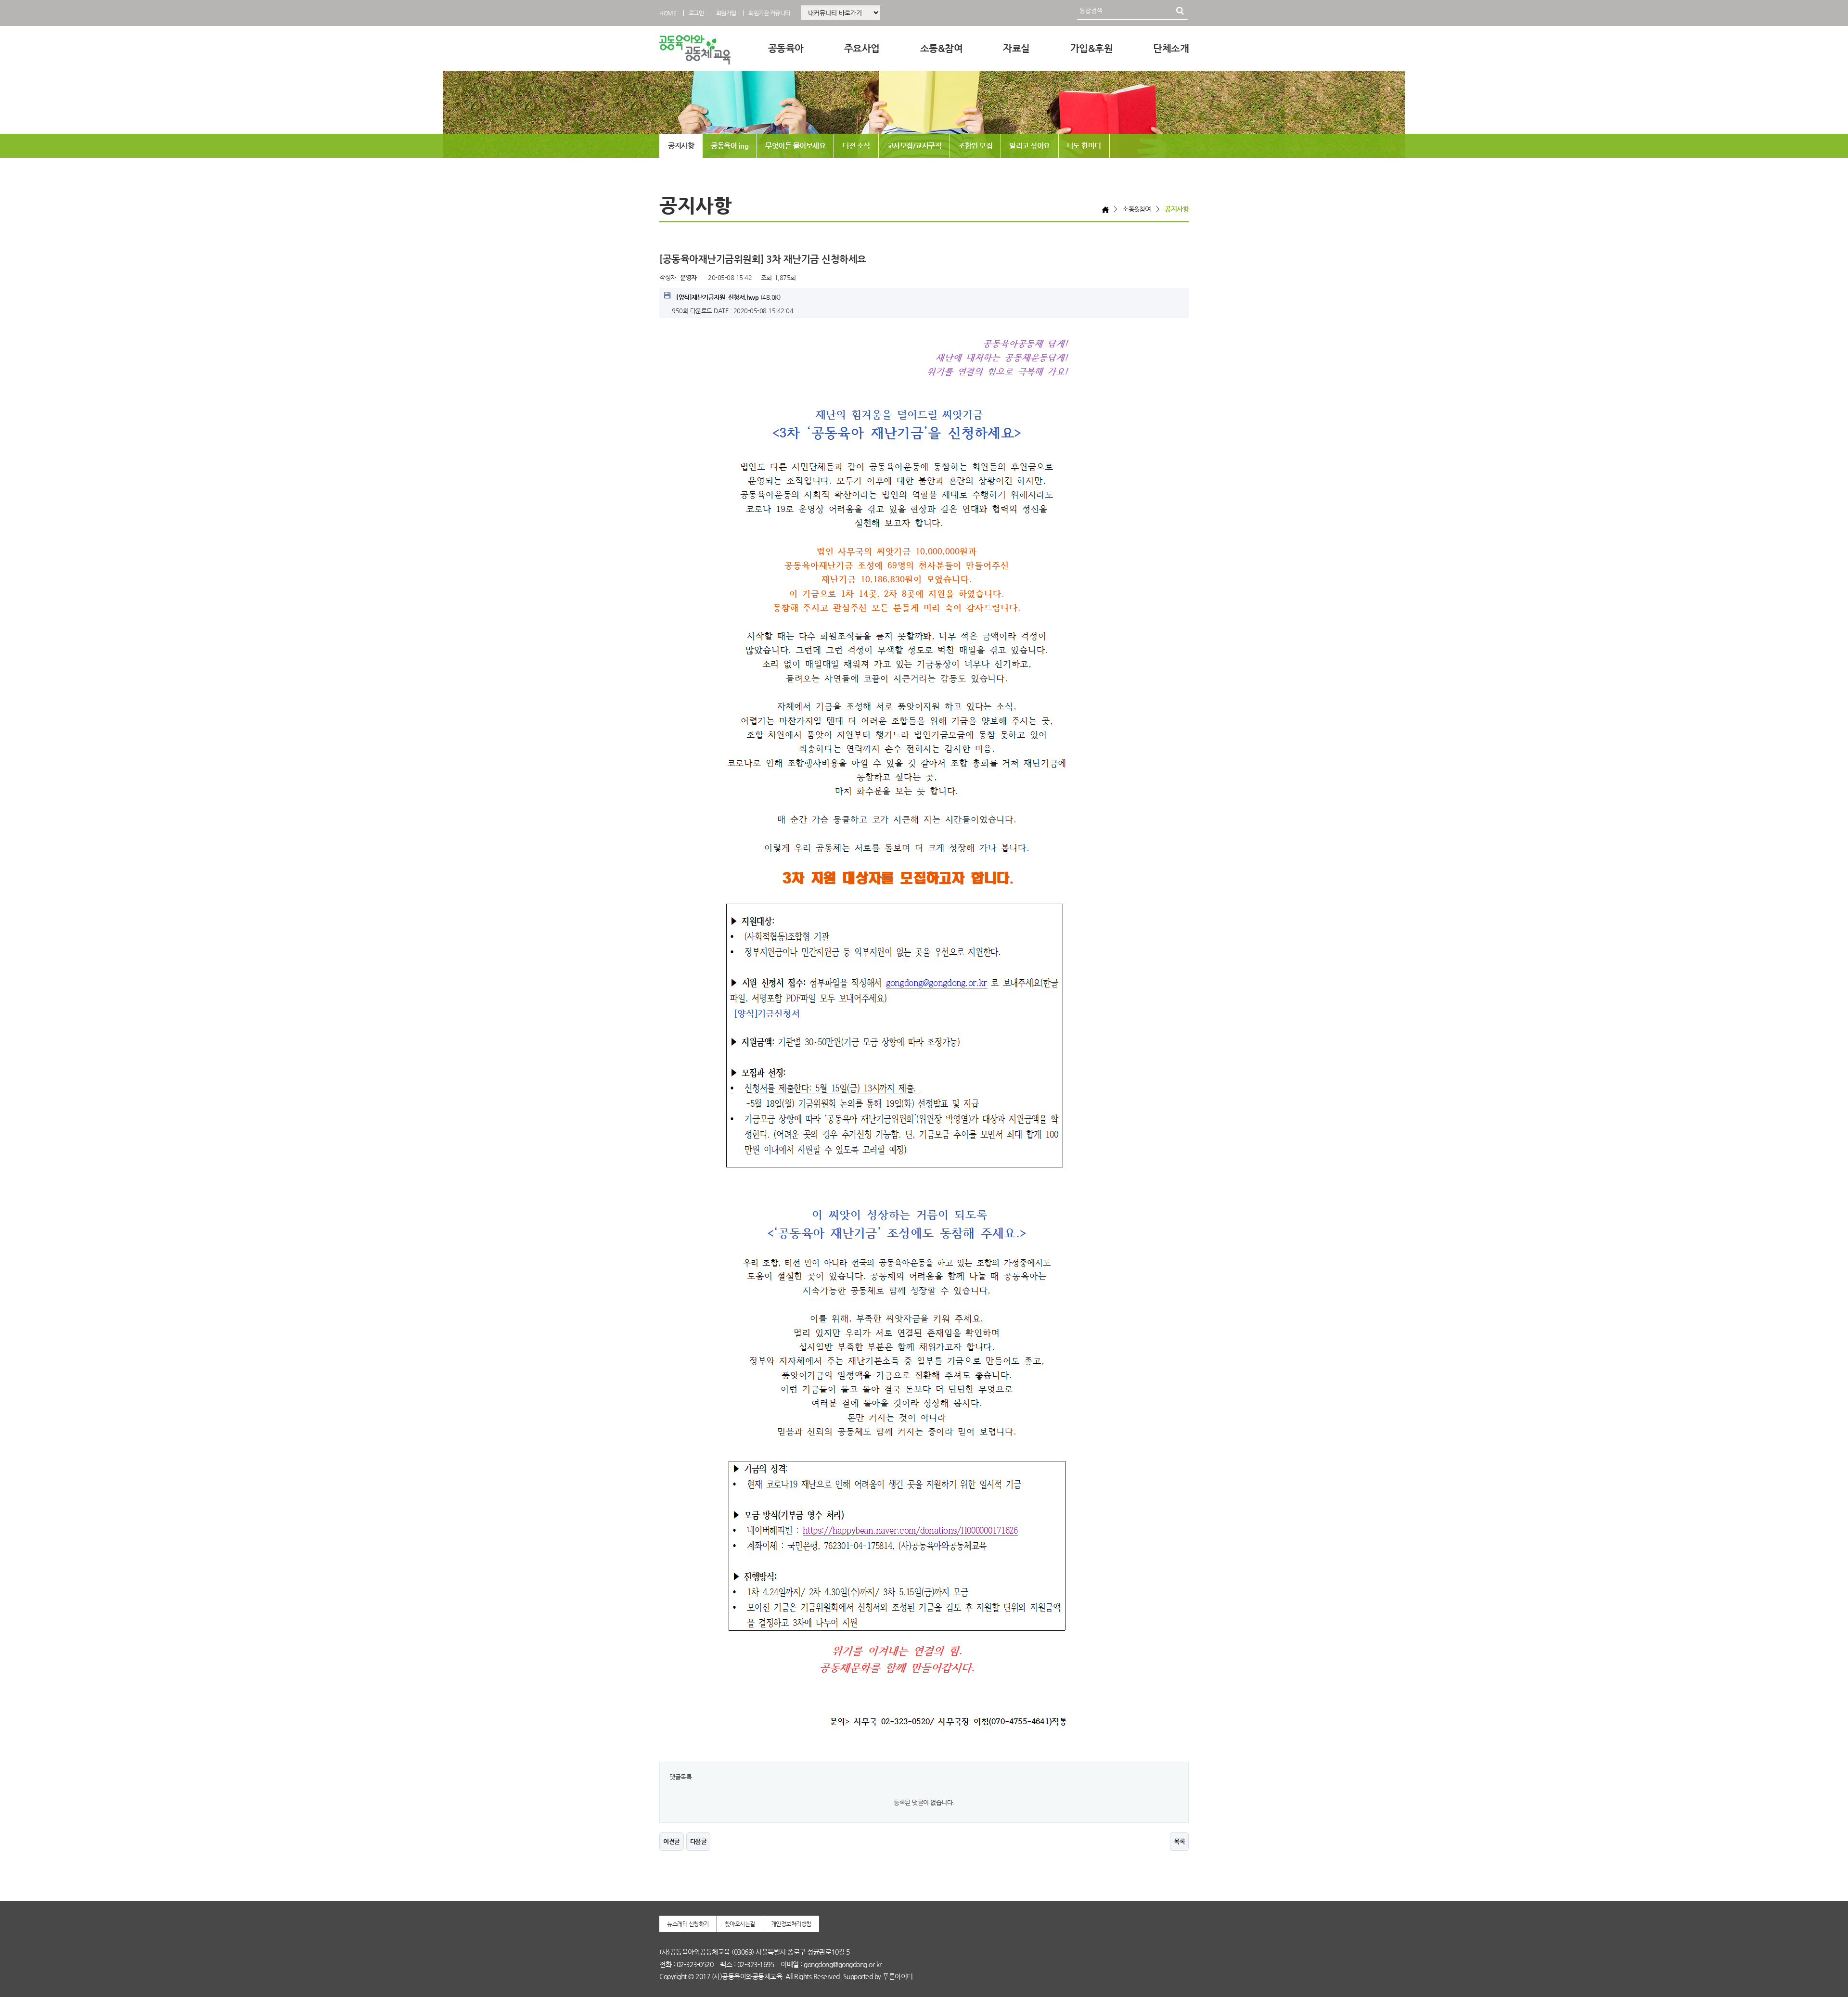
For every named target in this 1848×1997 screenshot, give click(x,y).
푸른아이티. (898, 1976)
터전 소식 (856, 146)
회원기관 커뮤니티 (769, 13)
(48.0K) (728, 297)
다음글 (699, 1841)
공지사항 (681, 146)
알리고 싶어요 (1030, 146)
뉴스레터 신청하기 (688, 1924)
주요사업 (862, 48)
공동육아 (786, 48)
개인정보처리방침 (791, 1924)
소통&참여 (942, 48)
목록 (1179, 1841)
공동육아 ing (730, 146)
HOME (668, 13)
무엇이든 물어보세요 (795, 146)
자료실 (1016, 48)
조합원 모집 (975, 146)
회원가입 (726, 13)
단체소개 (1171, 48)
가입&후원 (1092, 48)
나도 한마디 (1084, 146)
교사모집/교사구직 (914, 146)
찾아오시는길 (740, 1924)
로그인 (696, 13)
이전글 (672, 1841)
